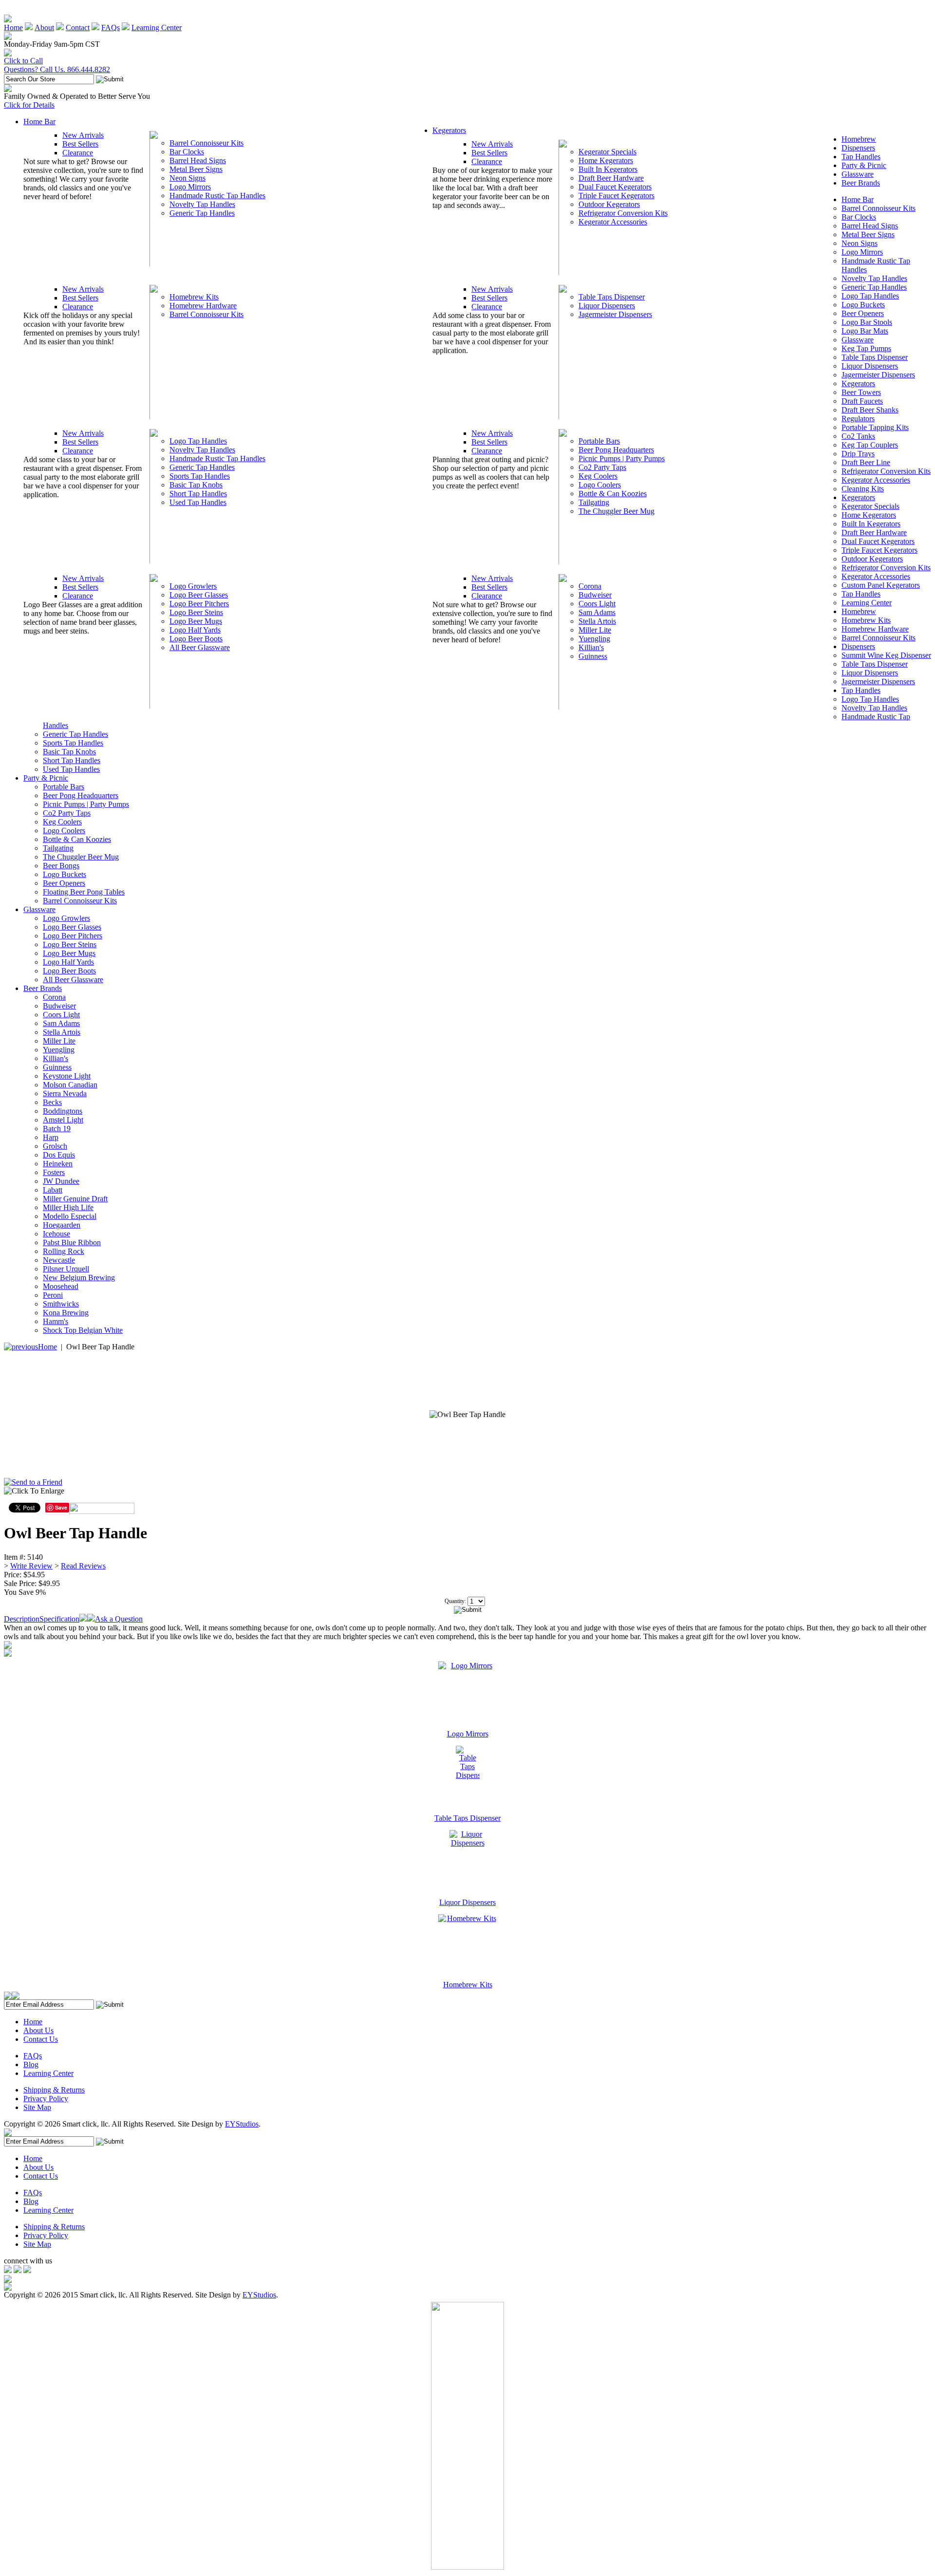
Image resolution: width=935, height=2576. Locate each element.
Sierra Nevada (65, 1093)
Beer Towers (861, 392)
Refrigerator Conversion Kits (623, 213)
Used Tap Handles (198, 502)
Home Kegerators (606, 160)
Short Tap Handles (198, 494)
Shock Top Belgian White (83, 1330)
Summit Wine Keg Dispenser (886, 655)
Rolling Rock (64, 1251)
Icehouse (56, 1234)
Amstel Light (63, 1120)
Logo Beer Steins (196, 612)
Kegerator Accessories (613, 222)
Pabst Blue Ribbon (72, 1242)
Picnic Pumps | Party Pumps (622, 458)
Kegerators (449, 130)
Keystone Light (67, 1076)
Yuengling (594, 639)
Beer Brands (861, 183)
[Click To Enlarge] (97, 1493)
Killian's (591, 647)
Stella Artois (597, 621)
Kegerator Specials (608, 152)
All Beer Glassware (200, 647)
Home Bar (39, 121)
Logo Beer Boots (196, 639)
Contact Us (41, 2039)
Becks (52, 1102)
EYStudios (242, 2124)
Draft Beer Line (866, 462)
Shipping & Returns (54, 2090)
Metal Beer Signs (196, 169)
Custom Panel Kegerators (881, 585)
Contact (78, 28)
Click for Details (29, 105)
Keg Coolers (598, 476)
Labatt (53, 1190)
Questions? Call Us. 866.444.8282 (57, 69)
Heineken (58, 1164)
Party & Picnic (864, 165)
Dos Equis (59, 1155)
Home (13, 28)
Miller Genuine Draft (75, 1199)
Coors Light (597, 604)
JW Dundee (61, 1181)
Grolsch (55, 1146)
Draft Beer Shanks (870, 410)
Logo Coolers (600, 485)
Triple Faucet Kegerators (617, 196)
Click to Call (23, 61)
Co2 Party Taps (602, 467)
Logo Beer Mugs (196, 621)
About (44, 28)
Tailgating (594, 502)
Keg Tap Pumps (866, 348)
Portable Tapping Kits (875, 427)
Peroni (53, 1295)
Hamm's (56, 1321)
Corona (590, 586)
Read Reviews (83, 1566)
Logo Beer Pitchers (199, 604)
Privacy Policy (46, 2099)
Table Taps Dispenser (612, 297)
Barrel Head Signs (198, 160)
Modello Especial (70, 1216)
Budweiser (595, 595)
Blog (31, 2064)
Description (22, 1619)
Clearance (78, 153)
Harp (51, 1137)
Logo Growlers (193, 586)
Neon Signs (187, 178)
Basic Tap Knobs (196, 485)
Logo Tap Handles (198, 441)
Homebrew (859, 139)
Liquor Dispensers (607, 306)
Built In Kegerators (608, 169)
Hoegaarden (62, 1225)
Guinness (593, 656)
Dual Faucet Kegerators (615, 187)
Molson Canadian (70, 1085)
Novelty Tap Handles (202, 204)
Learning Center (157, 28)
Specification (59, 1619)
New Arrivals (83, 135)
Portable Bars (599, 441)
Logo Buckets (863, 305)
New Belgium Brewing (79, 1278)
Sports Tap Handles (200, 476)
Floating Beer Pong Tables (84, 892)
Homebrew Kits (194, 297)
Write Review (31, 1566)
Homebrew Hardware (203, 306)
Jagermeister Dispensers (615, 314)
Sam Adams (597, 612)
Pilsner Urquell (66, 1269)
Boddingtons (63, 1111)
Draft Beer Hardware (611, 178)
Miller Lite (595, 630)
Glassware (858, 174)
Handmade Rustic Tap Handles (217, 196)
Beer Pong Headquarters (616, 450)
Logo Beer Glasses (199, 595)
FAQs (111, 28)
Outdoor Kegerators (609, 204)
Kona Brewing (66, 1313)
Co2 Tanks (858, 436)
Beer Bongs (61, 866)
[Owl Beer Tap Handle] (467, 1415)
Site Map (37, 2107)
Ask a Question (119, 1619)
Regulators (858, 419)
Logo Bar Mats (865, 331)
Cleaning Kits (863, 489)
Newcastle (59, 1260)
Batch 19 (57, 1129)
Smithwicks (61, 1304)
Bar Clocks (187, 152)
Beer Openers (863, 313)
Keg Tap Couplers (870, 445)
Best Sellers (80, 144)
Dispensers (858, 148)
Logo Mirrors (190, 187)
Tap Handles (861, 157)
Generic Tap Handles (202, 213)
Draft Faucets (862, 401)
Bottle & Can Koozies (613, 494)
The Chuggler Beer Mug (617, 511)
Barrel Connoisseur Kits (206, 143)
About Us (38, 2030)
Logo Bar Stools (867, 322)
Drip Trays (858, 454)
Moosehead (61, 1286)
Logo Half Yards (195, 630)
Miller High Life (68, 1207)
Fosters (54, 1172)
